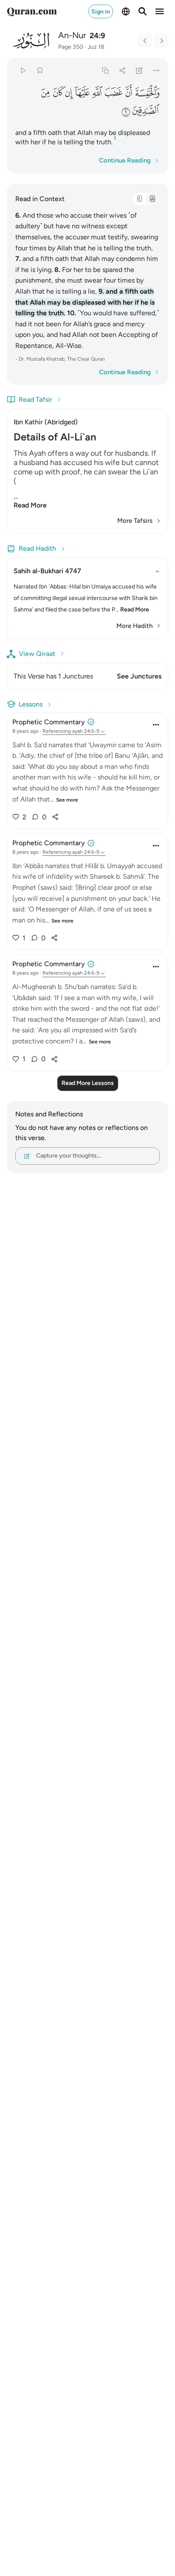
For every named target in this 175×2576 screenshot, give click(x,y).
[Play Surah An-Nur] (23, 70)
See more (67, 800)
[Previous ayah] (145, 41)
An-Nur (72, 35)
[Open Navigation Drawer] (160, 11)
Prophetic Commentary (49, 722)
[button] (147, 92)
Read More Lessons (88, 1083)
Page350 (71, 47)
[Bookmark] (40, 70)
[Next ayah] (161, 41)
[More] (157, 70)
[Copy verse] (105, 70)
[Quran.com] (32, 11)
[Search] (143, 11)
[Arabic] (139, 199)
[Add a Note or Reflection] (140, 70)
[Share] (122, 70)
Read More (30, 505)
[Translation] (152, 199)
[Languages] (126, 11)
